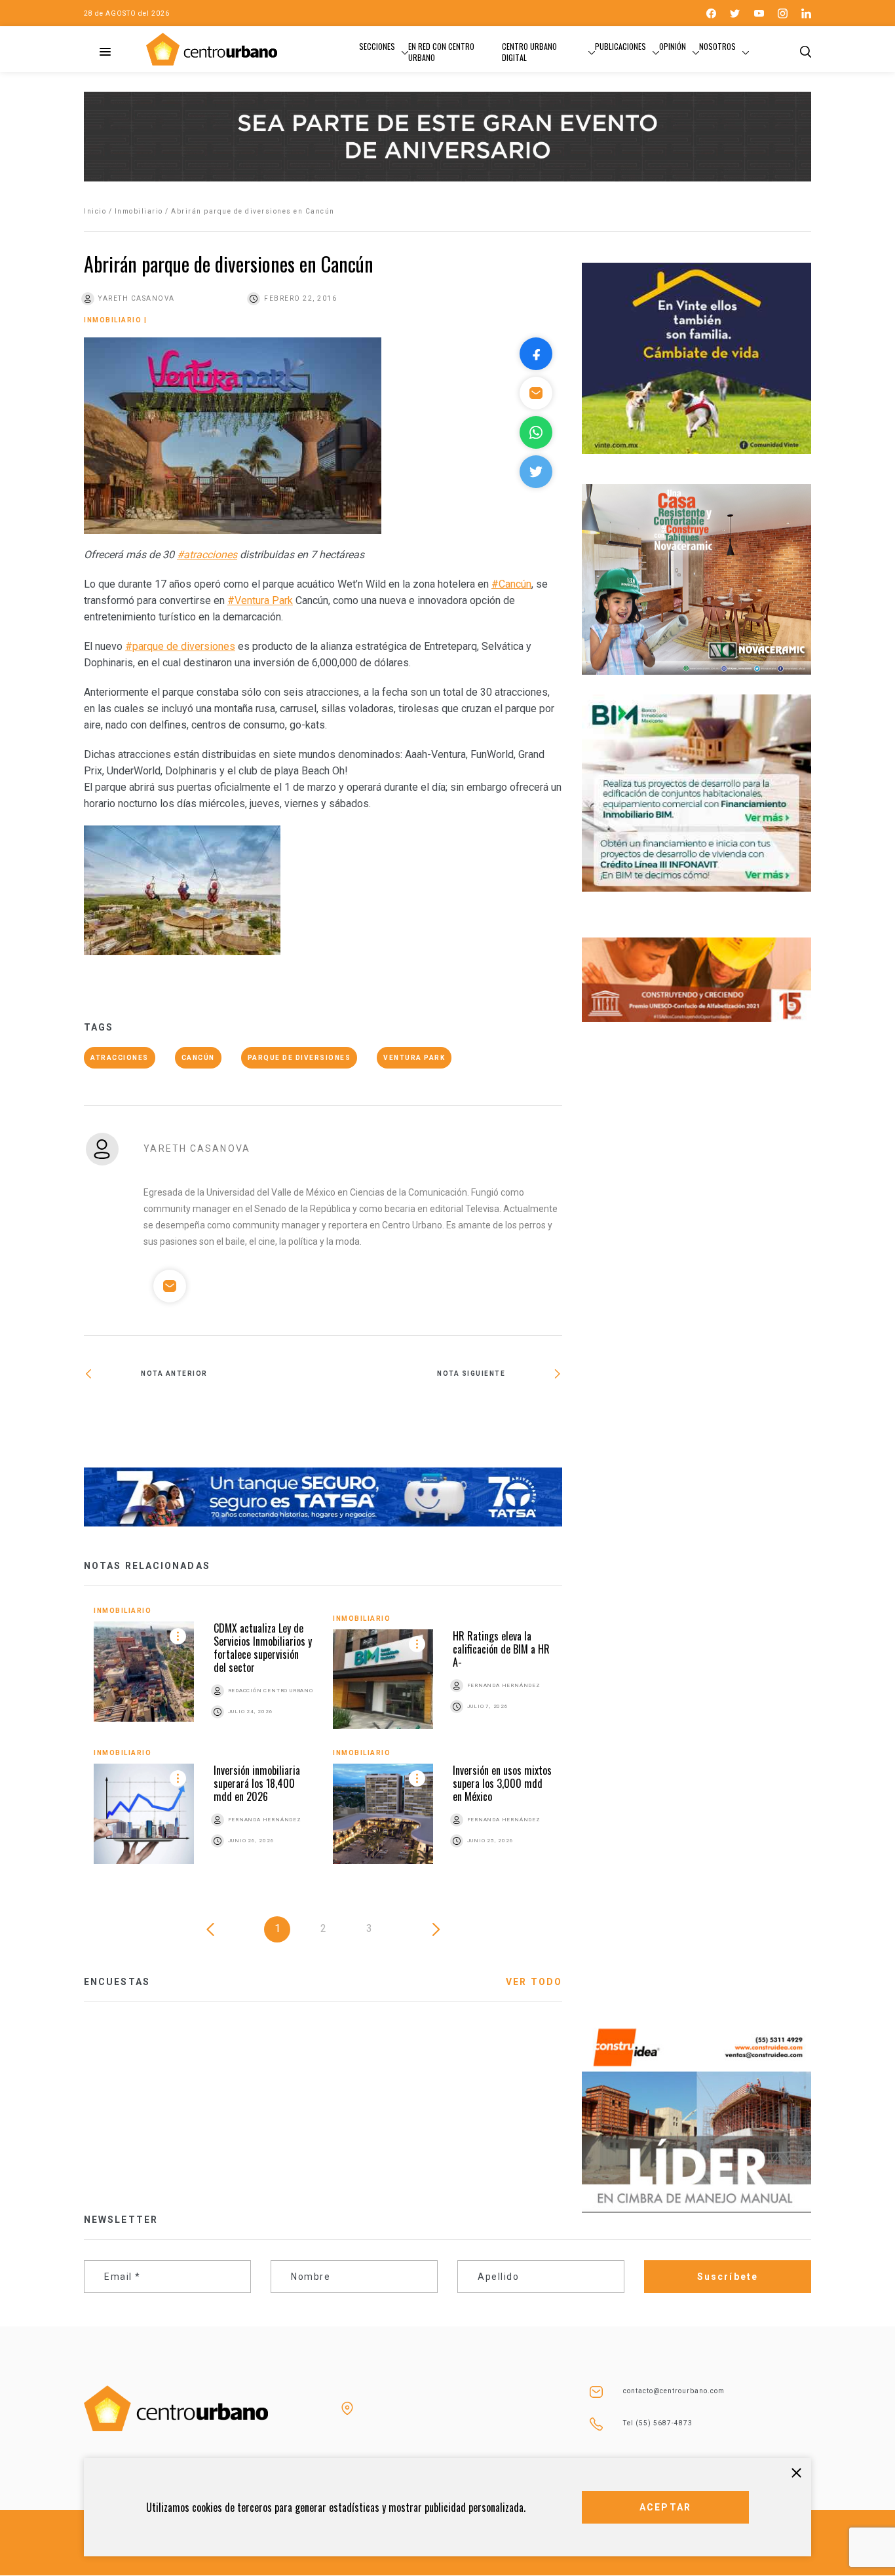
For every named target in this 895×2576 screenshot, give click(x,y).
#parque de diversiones (180, 646)
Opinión (673, 46)
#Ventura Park (260, 600)
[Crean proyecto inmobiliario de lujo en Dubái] (203, 1419)
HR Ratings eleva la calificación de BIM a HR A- (501, 1649)
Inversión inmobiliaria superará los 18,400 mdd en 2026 (257, 1783)
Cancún (198, 1058)
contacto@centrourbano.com (674, 2391)
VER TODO (534, 1982)
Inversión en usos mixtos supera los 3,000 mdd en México (502, 1783)
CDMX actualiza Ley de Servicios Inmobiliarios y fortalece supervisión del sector (263, 1648)
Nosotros (717, 46)
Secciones (377, 46)
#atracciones (207, 555)
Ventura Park (414, 1058)
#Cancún (511, 584)
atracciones (120, 1058)
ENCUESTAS (117, 1982)
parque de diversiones (299, 1058)
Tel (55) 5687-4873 (658, 2423)
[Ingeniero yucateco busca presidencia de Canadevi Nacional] (443, 1416)
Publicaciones (620, 46)
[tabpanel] (323, 1745)
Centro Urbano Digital (529, 52)
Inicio (95, 211)
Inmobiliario (139, 211)
